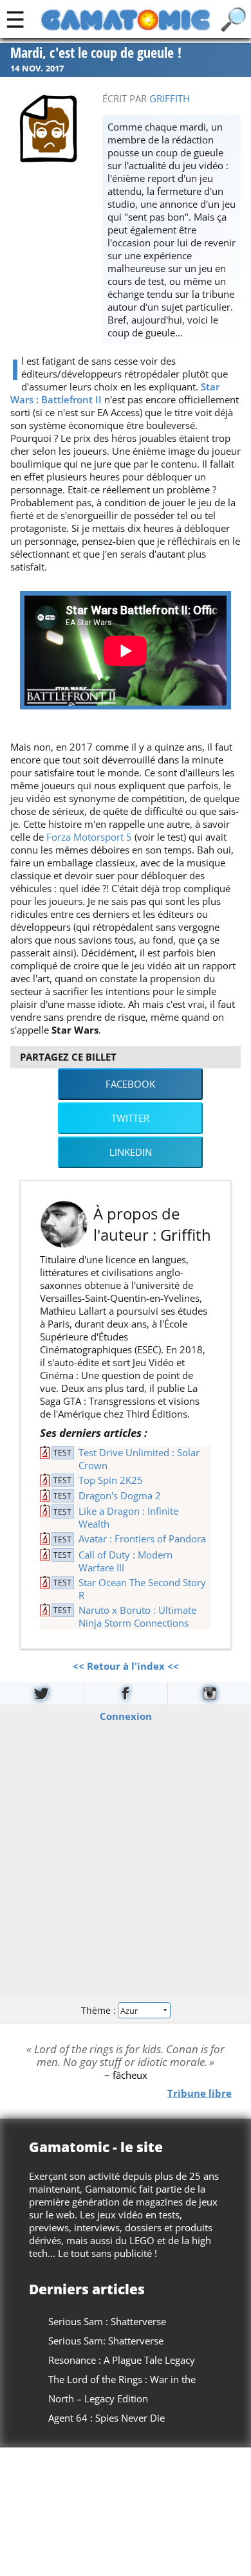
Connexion (126, 1715)
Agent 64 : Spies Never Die (107, 2418)
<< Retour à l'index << (126, 1666)
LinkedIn (131, 1152)
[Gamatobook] (126, 1693)
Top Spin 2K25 (111, 1480)
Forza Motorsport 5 (89, 837)
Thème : (100, 2010)
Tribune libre (200, 2092)
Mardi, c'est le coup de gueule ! (96, 53)
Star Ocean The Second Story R (142, 1589)
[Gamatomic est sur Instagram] (209, 1693)
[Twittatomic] (42, 1693)
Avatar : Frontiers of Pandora (142, 1539)
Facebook (130, 1084)
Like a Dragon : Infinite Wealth (128, 1517)
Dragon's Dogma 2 (120, 1495)
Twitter (130, 1118)
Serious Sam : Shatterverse (107, 2321)
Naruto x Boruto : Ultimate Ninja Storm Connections (137, 1616)
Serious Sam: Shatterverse (106, 2341)
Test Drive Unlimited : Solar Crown (139, 1459)
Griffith (170, 98)
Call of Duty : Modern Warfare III (126, 1561)
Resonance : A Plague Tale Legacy (122, 2360)
